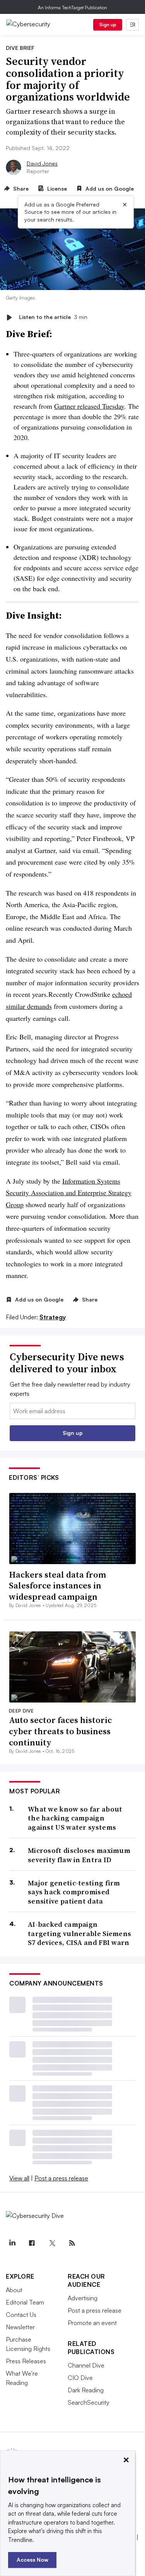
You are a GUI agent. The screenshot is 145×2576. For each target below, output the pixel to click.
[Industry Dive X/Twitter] (52, 2243)
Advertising (83, 2298)
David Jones (42, 163)
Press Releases (26, 2361)
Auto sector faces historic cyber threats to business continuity (60, 1731)
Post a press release (61, 2178)
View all (19, 2178)
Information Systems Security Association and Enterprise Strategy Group (69, 1193)
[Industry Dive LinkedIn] (12, 2243)
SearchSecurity (89, 2402)
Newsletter (20, 2327)
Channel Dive (86, 2365)
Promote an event (92, 2323)
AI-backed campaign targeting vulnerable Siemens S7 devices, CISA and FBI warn (79, 1933)
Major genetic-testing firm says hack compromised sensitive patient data (74, 1892)
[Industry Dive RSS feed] (72, 2243)
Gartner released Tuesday (89, 406)
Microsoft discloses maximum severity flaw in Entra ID (79, 1855)
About (14, 2290)
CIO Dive (80, 2378)
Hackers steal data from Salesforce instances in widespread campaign (57, 1586)
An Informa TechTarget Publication (72, 8)
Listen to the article (53, 317)
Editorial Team (25, 2302)
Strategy (53, 1317)
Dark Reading (86, 2390)
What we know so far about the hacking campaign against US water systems (75, 1818)
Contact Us (21, 2315)
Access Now (32, 2560)
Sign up (108, 25)
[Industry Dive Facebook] (32, 2243)
